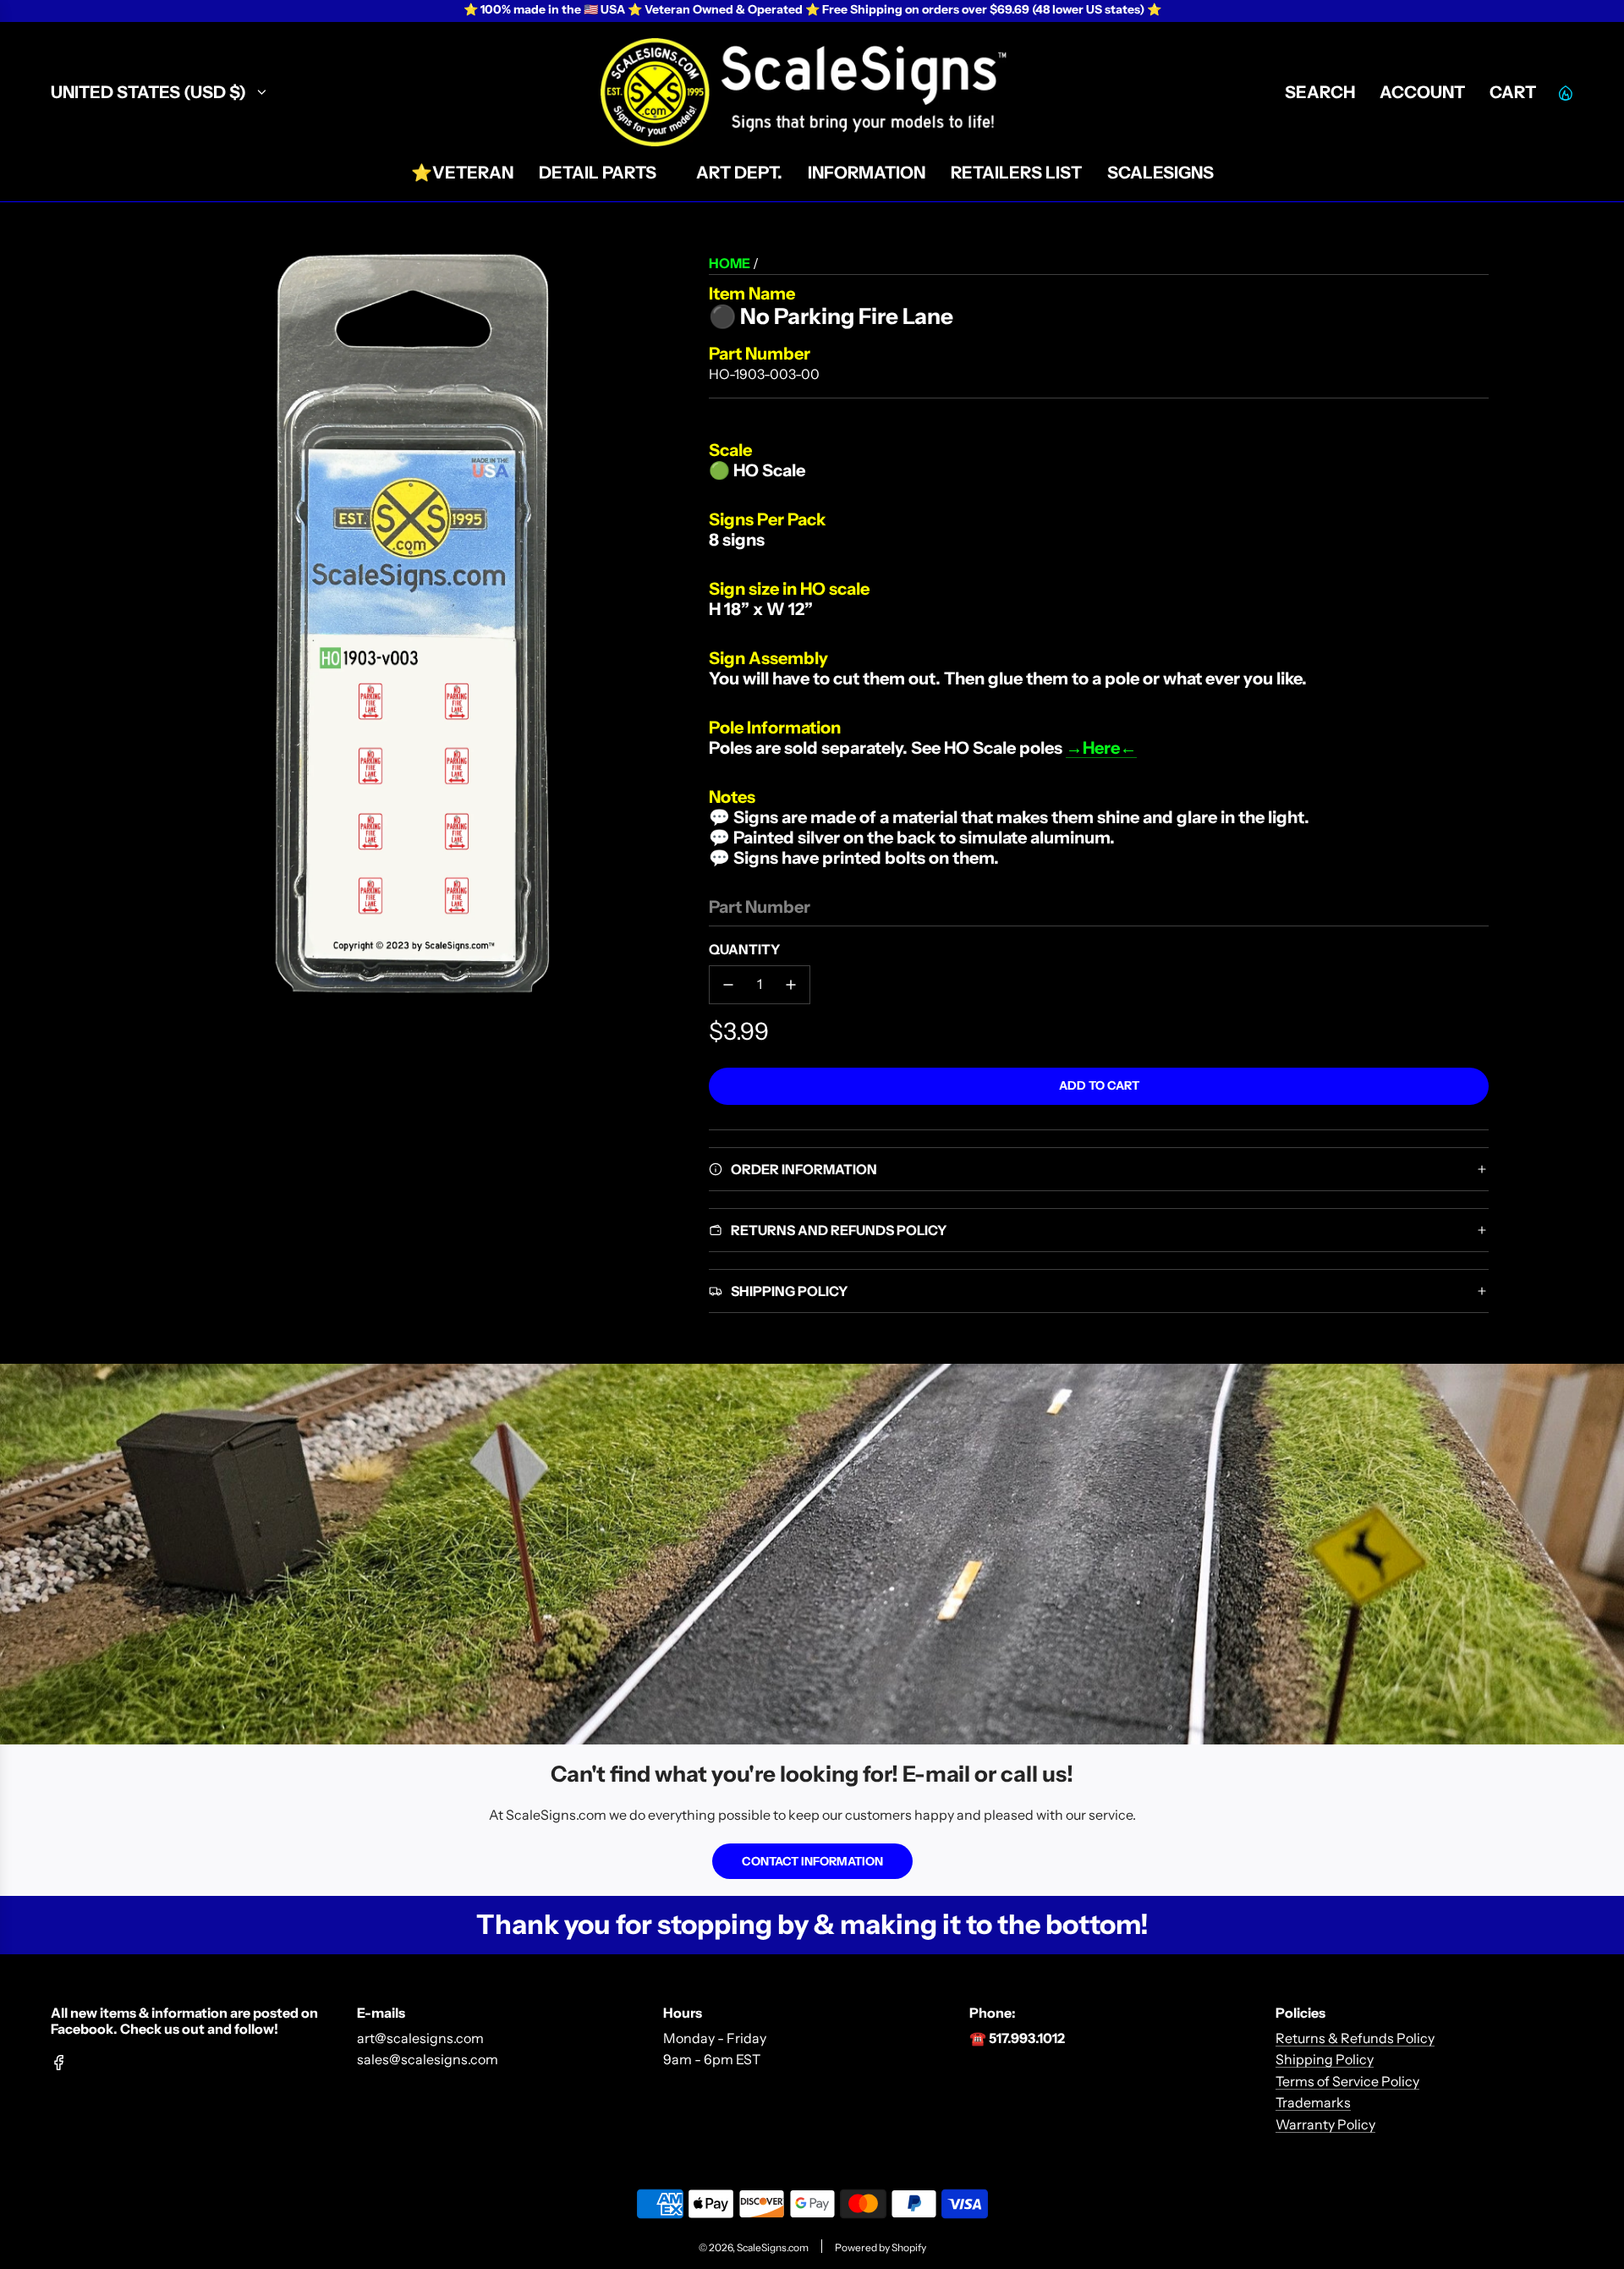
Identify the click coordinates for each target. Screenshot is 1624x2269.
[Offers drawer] (1565, 92)
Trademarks (1313, 2102)
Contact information (812, 1861)
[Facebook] (59, 2063)
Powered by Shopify (881, 2247)
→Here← (1101, 748)
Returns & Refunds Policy (1355, 2038)
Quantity (744, 949)
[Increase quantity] (791, 985)
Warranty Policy (1325, 2124)
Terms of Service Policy (1347, 2081)
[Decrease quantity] (728, 985)
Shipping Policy (1325, 2059)
